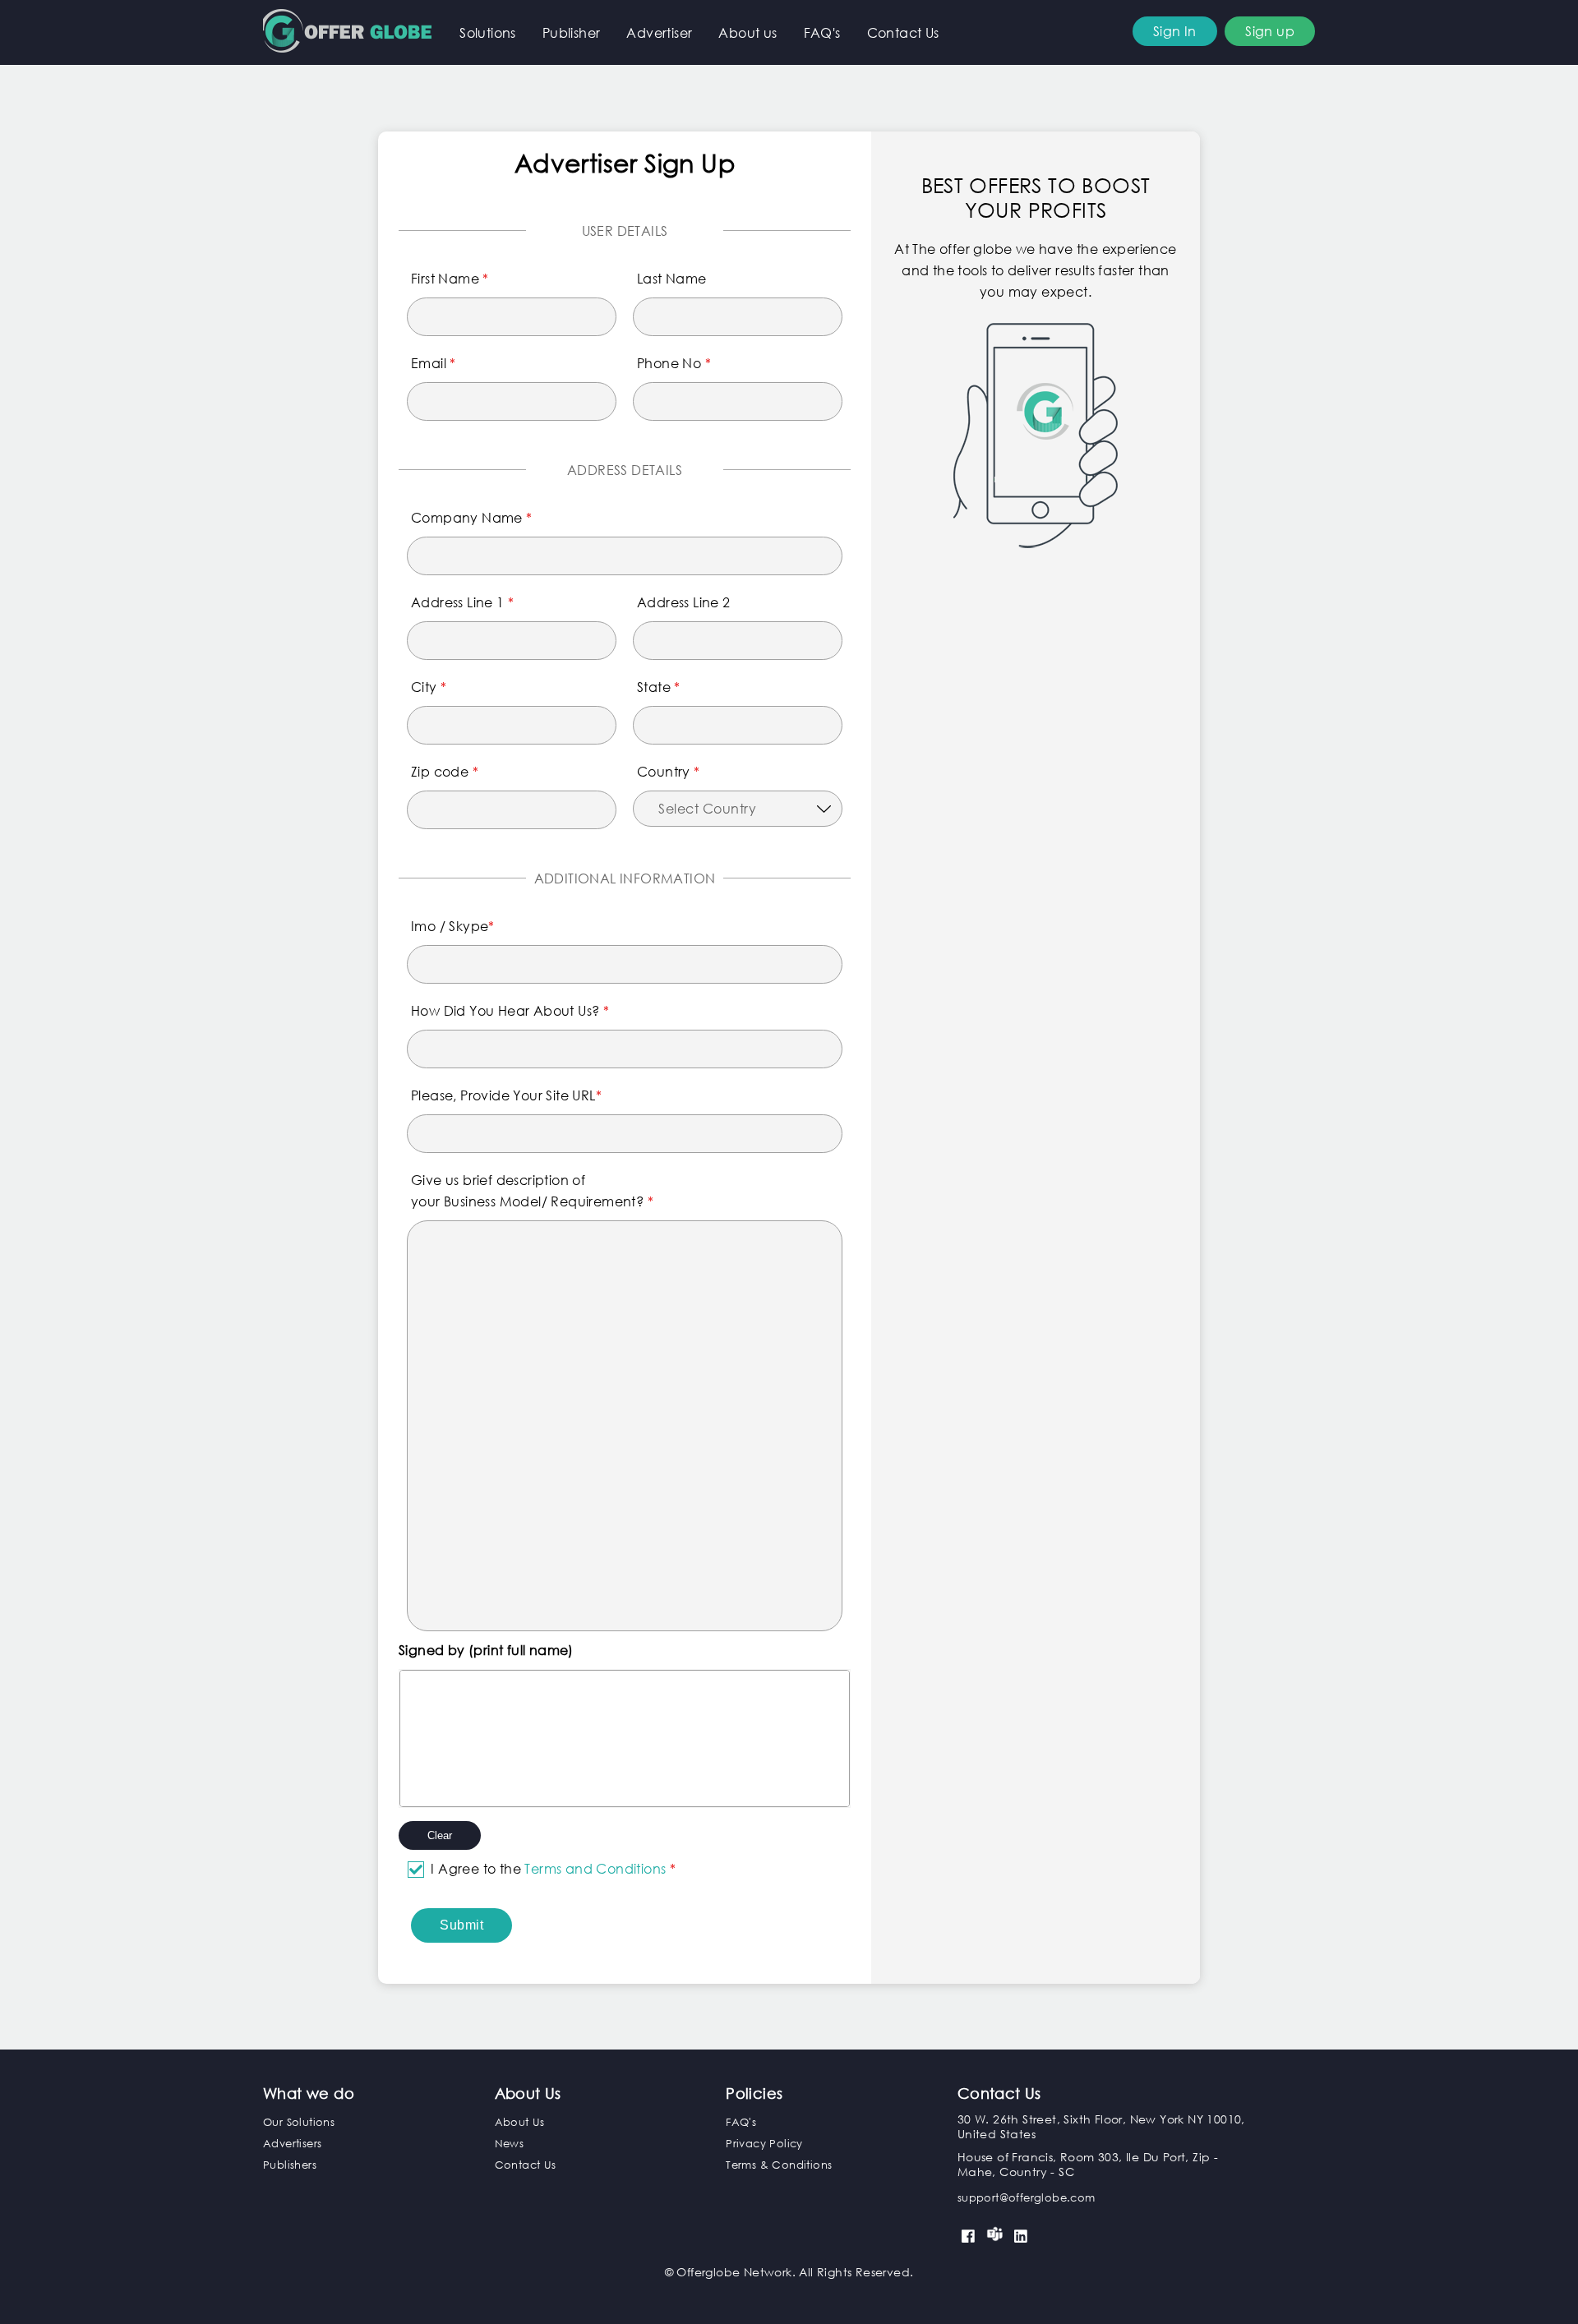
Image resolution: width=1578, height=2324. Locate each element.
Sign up (1270, 31)
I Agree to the (553, 1868)
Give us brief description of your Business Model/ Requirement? (532, 1190)
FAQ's (822, 32)
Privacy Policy (764, 2144)
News (510, 2144)
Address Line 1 (462, 602)
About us (747, 32)
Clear (440, 1835)
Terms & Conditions (779, 2165)
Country (669, 771)
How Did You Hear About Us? (510, 1010)
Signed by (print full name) (486, 1650)
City (429, 687)
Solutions (488, 32)
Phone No (674, 363)
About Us (520, 2122)
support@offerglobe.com (1027, 2198)
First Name (450, 278)
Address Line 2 (684, 602)
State (659, 687)
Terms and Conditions (597, 1868)
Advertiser (659, 32)
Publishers (290, 2165)
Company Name (472, 517)
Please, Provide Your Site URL (506, 1095)
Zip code (445, 771)
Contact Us (903, 32)
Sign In (1175, 31)
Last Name (672, 278)
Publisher (572, 32)
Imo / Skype (453, 926)
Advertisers (292, 2144)
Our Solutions (299, 2122)
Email (434, 363)
